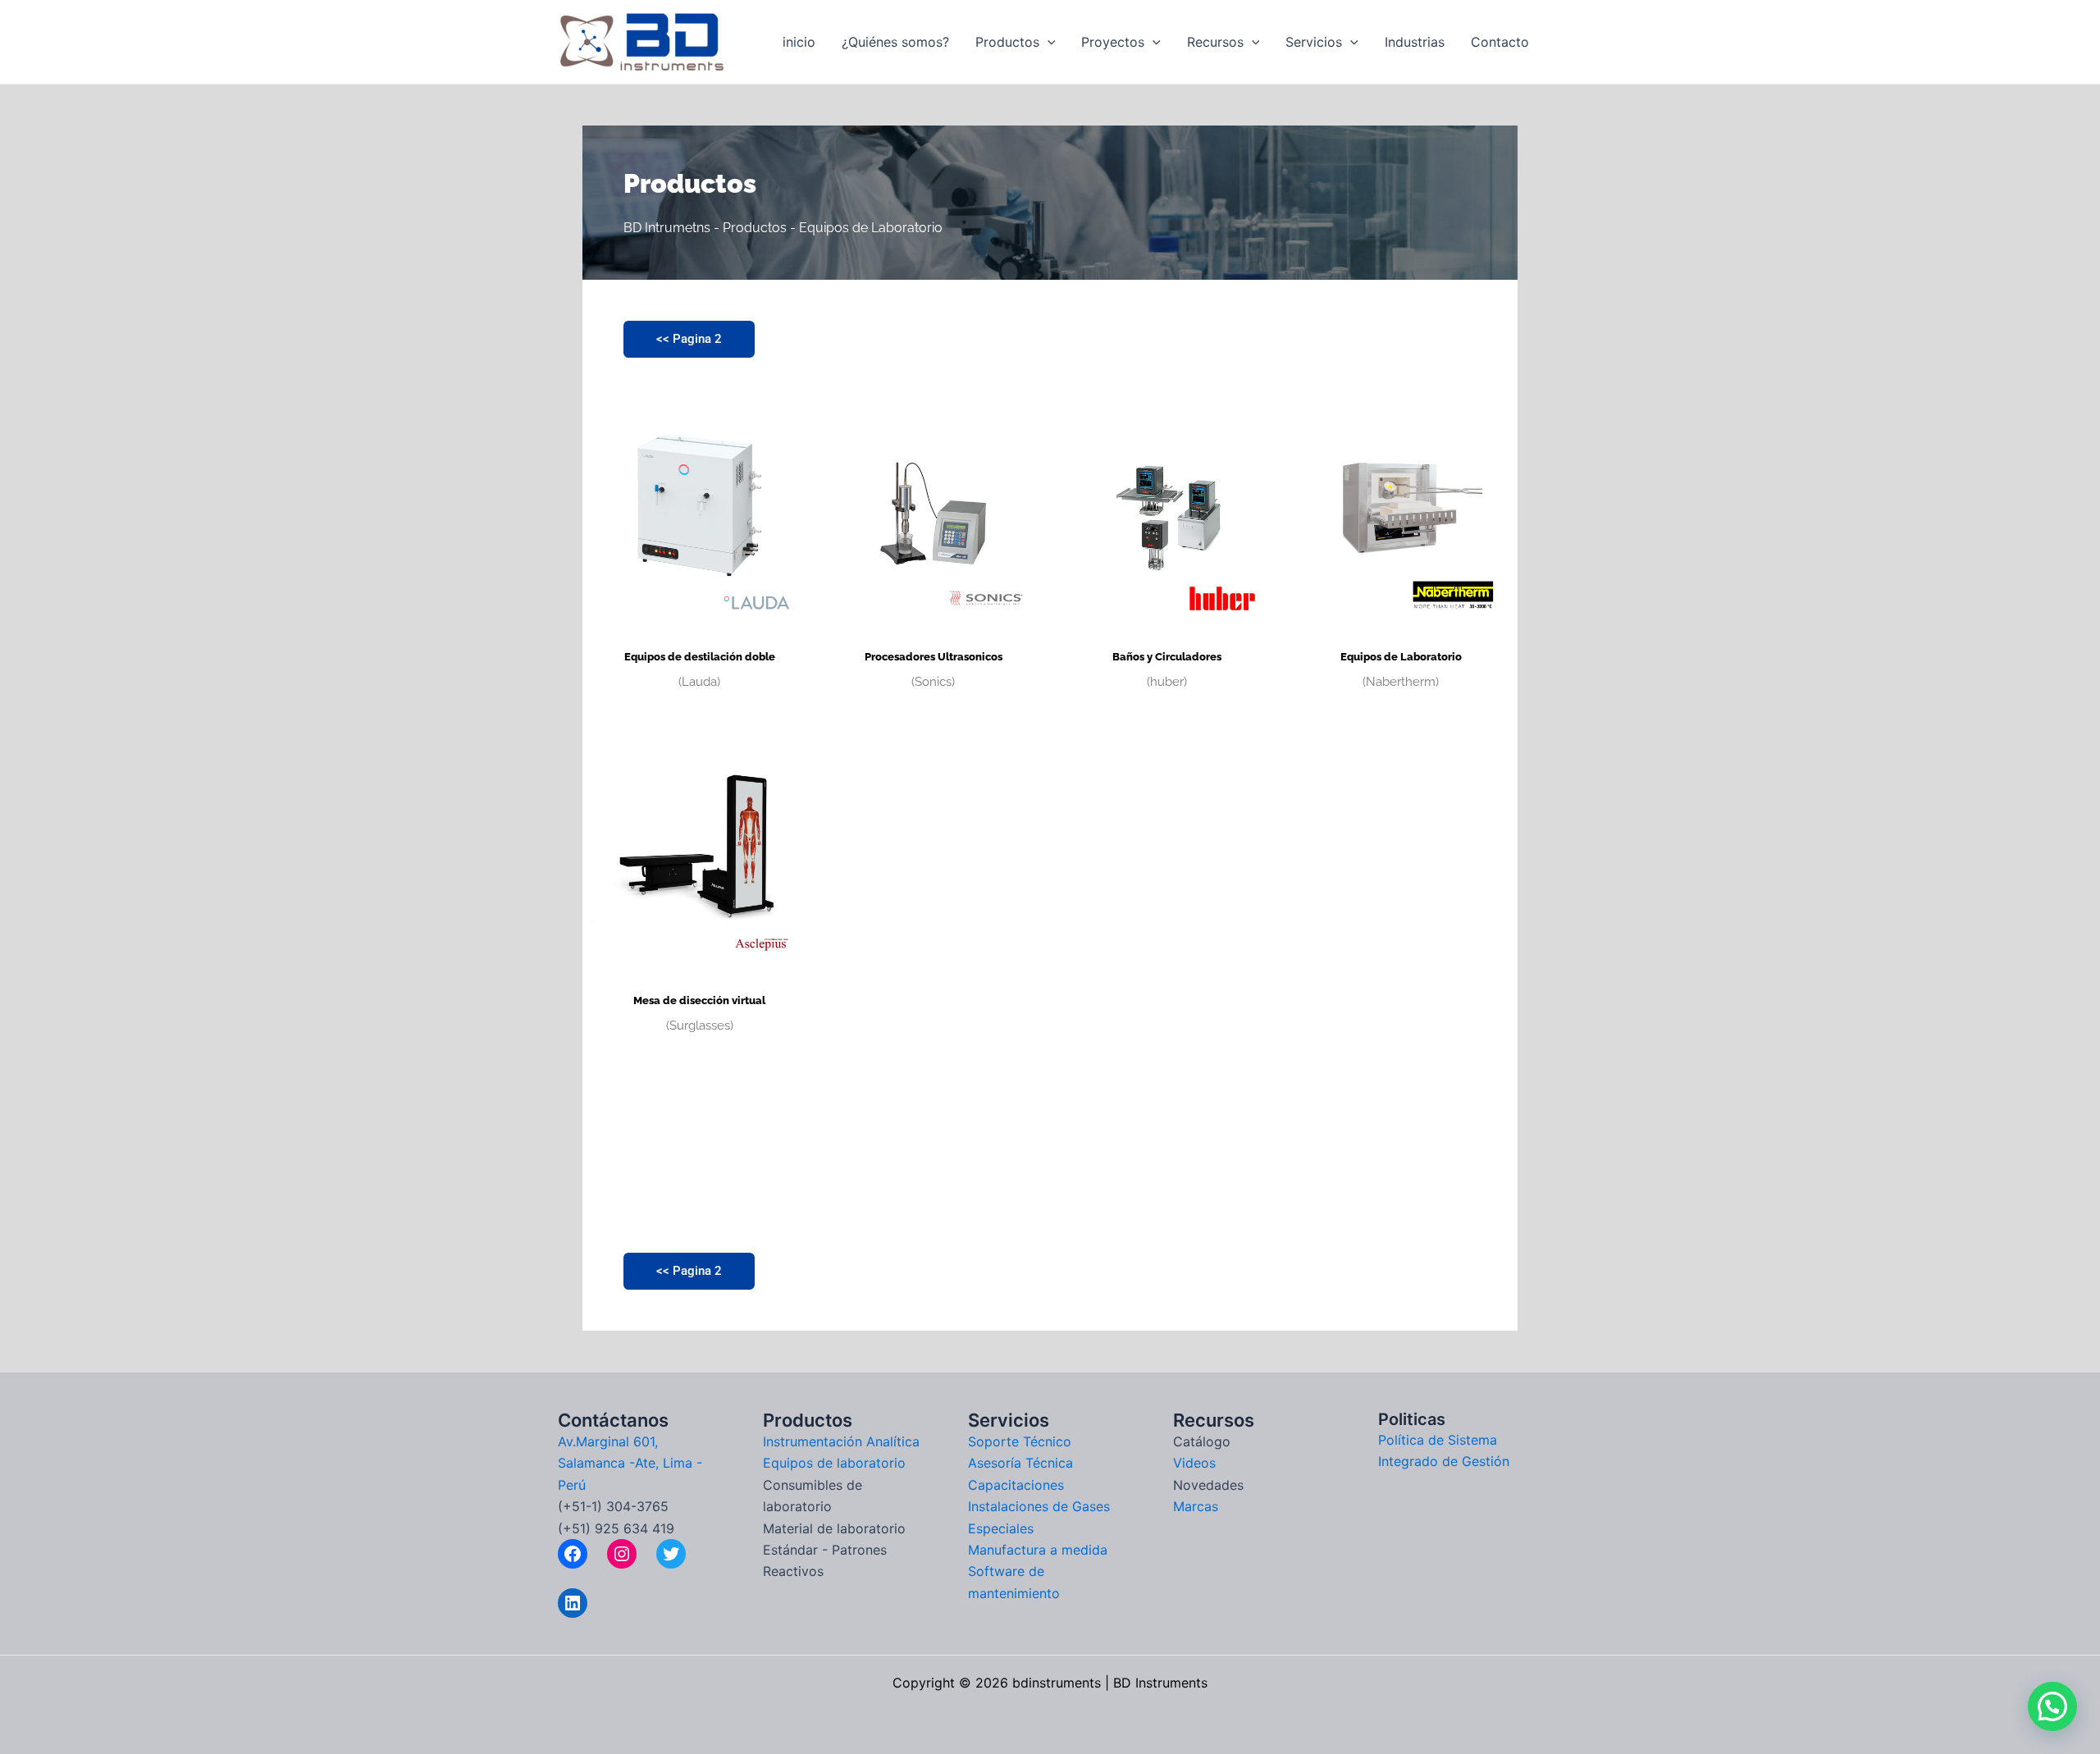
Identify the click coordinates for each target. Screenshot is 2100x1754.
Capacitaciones (1016, 1485)
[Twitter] (671, 1554)
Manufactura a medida (1038, 1550)
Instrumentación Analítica (841, 1441)
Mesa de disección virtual (699, 1000)
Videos (1194, 1463)
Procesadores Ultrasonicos (934, 657)
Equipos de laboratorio (834, 1463)
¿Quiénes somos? (895, 42)
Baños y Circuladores (1167, 657)
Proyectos (1113, 42)
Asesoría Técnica (1020, 1463)
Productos (1007, 42)
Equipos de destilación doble (700, 657)
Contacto (1500, 42)
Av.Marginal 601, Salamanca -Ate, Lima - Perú (630, 1463)
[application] (1048, 42)
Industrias (1415, 42)
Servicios (1314, 42)
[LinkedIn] (573, 1603)
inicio (799, 42)
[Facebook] (573, 1554)
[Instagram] (622, 1554)
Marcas (1196, 1506)
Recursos (1215, 42)
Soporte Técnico (1020, 1441)
